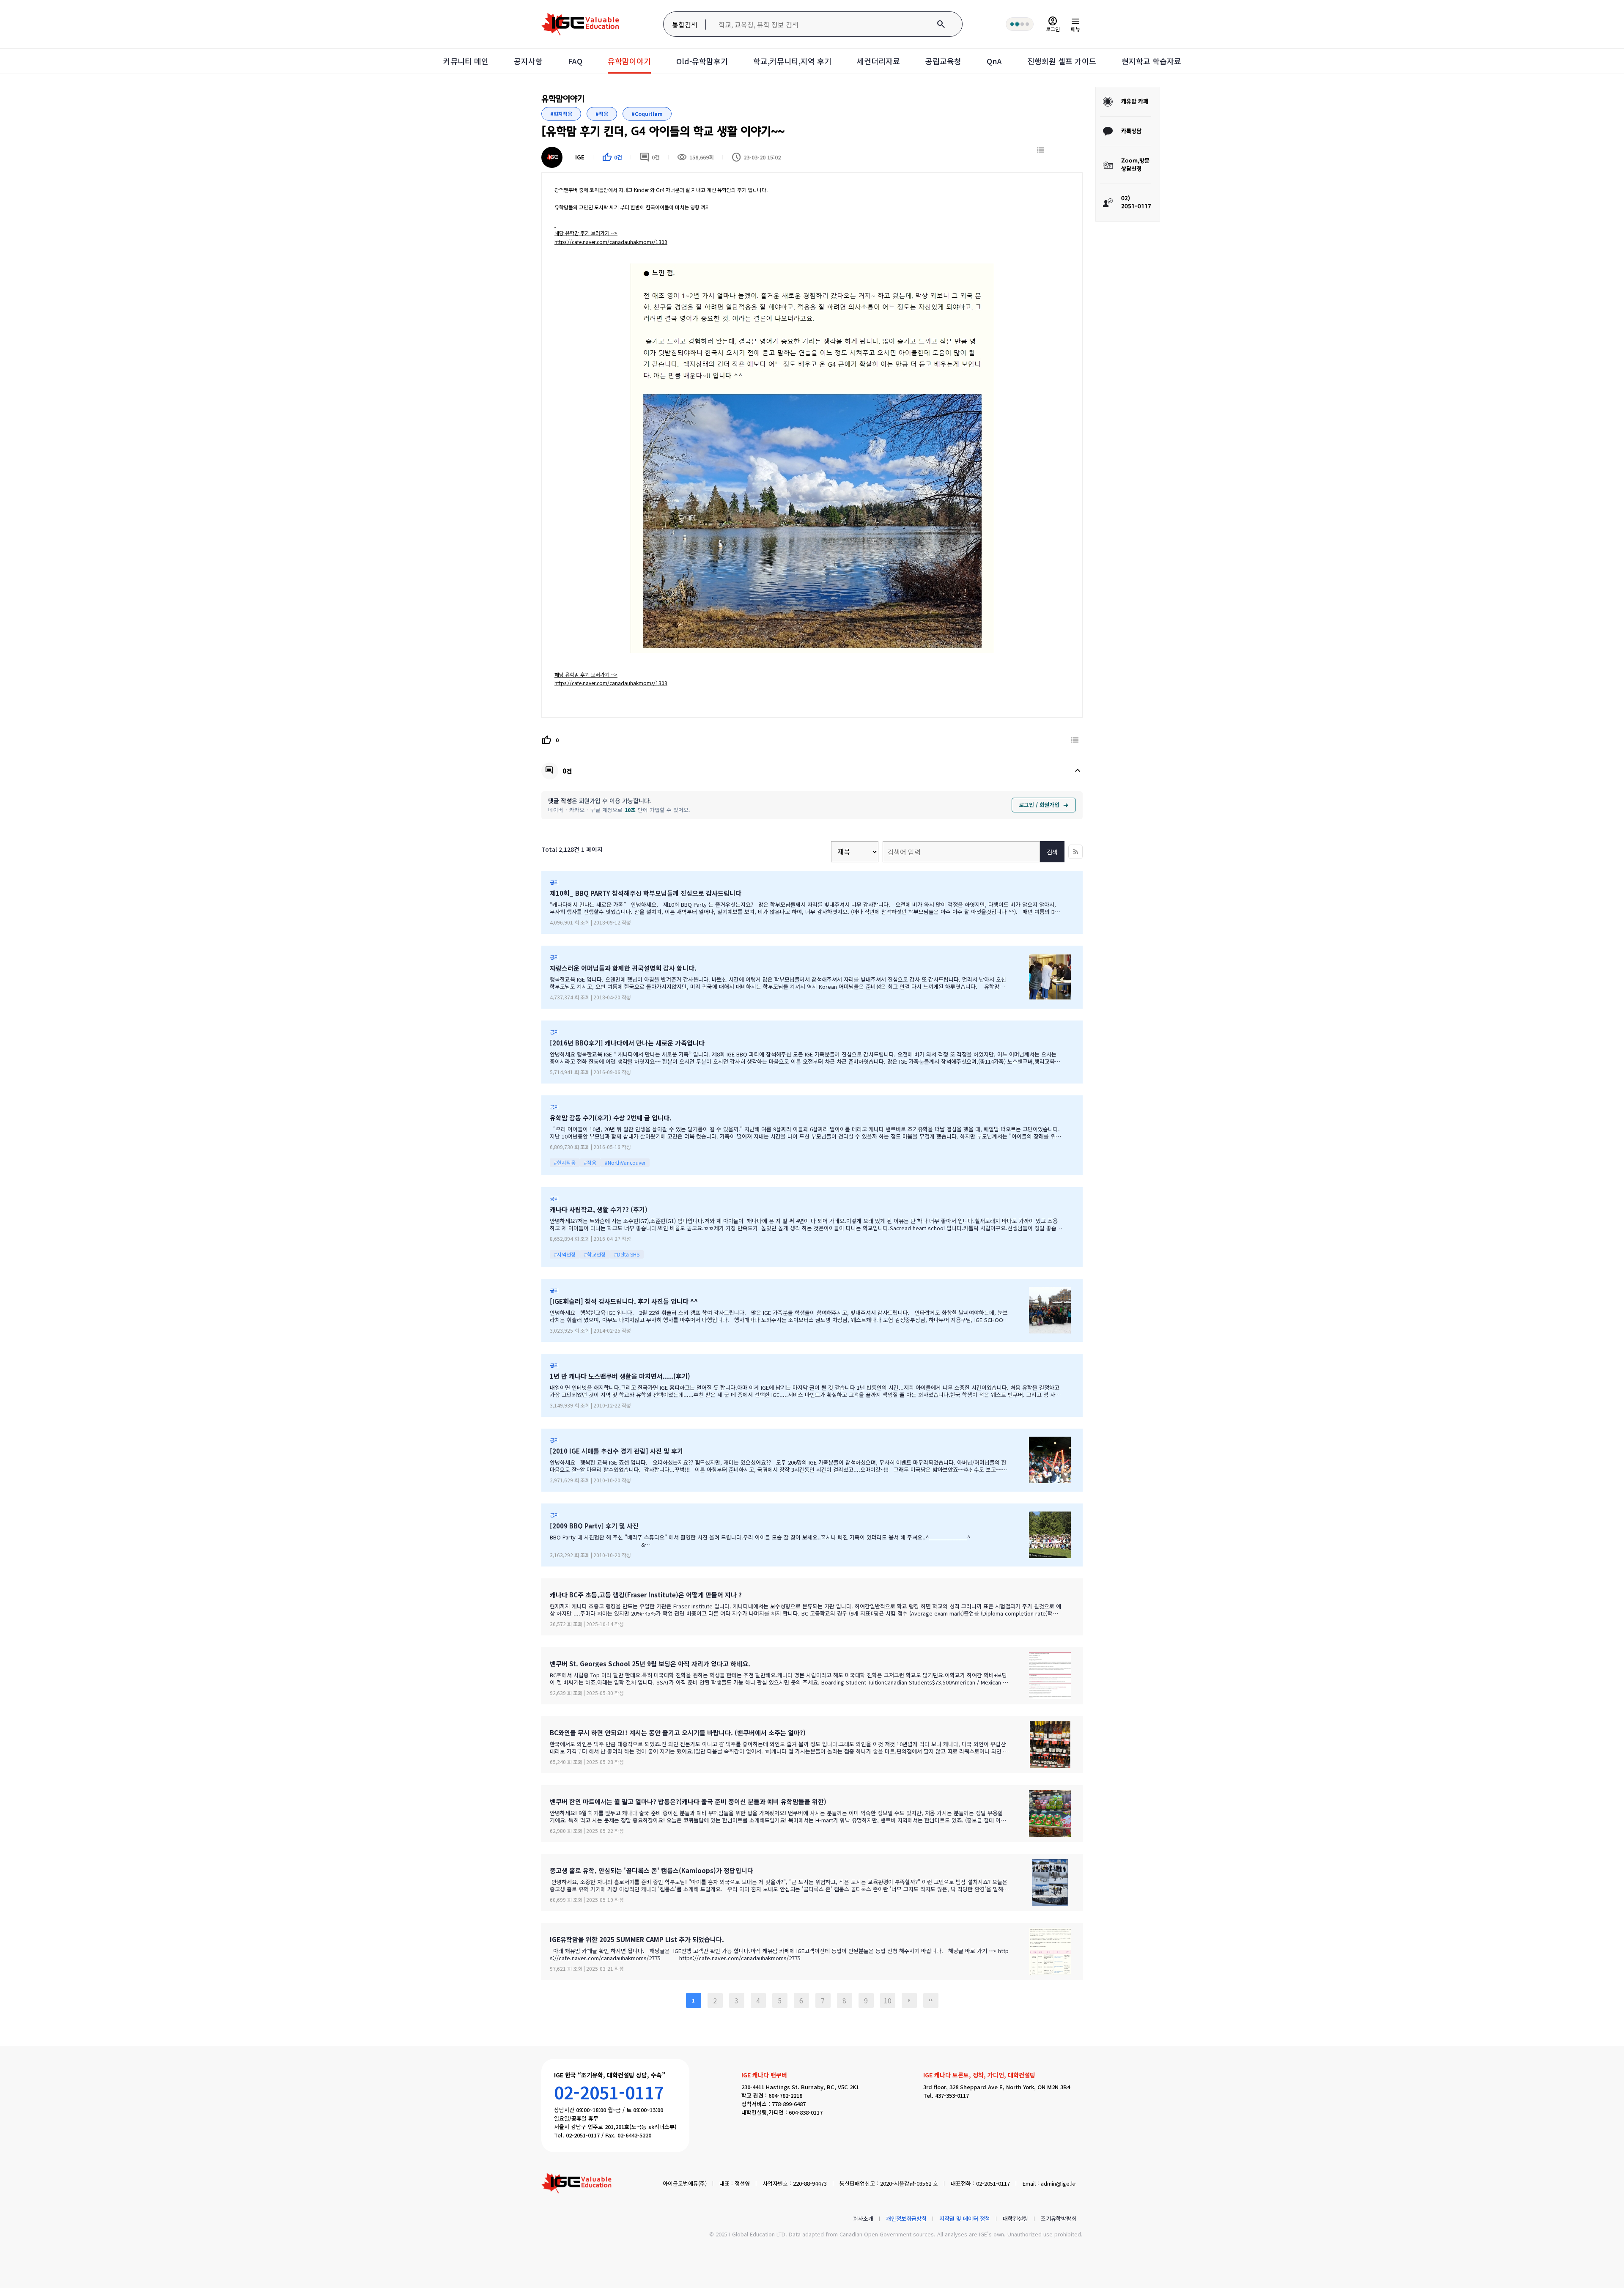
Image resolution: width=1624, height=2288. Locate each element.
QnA (994, 61)
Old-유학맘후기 (702, 61)
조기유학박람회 (1059, 2218)
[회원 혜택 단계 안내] (1020, 24)
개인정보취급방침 (906, 2218)
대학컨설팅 (1015, 2218)
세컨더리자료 (878, 61)
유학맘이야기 (629, 61)
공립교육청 (943, 61)
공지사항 (528, 61)
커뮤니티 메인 (466, 61)
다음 (909, 2000)
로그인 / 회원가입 (1039, 805)
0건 (650, 157)
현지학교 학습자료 (1151, 61)
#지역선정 (565, 1254)
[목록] (1041, 150)
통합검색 (685, 25)
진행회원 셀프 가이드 (1062, 61)
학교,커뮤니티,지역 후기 (792, 61)
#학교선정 (595, 1254)
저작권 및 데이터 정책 (965, 2218)
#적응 (590, 1162)
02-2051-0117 (609, 2092)
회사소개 (863, 2218)
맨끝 (931, 2000)
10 (888, 2000)
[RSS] (1075, 852)
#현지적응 (565, 1162)
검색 (1052, 852)
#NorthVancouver (625, 1162)
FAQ (575, 61)
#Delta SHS (627, 1254)
